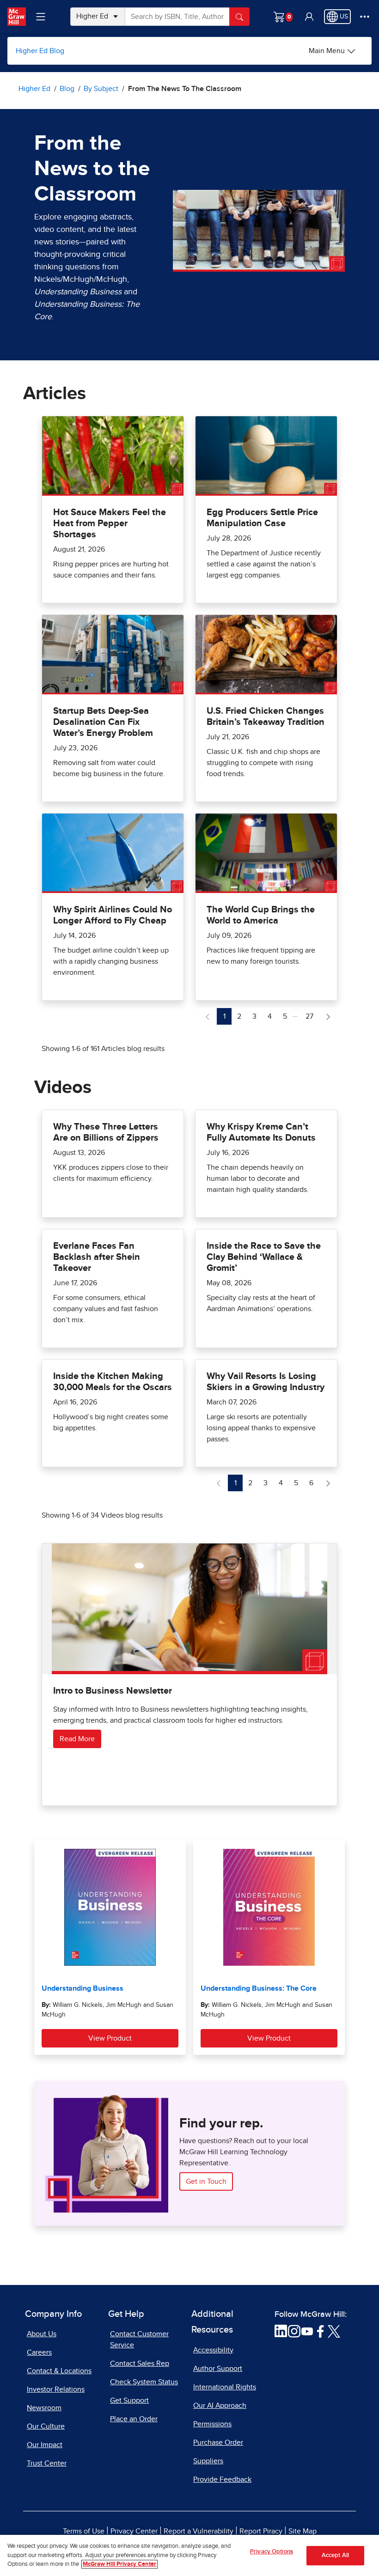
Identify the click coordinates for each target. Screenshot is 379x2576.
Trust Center (47, 2463)
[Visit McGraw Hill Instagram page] (294, 2331)
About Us (42, 2334)
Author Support (218, 2369)
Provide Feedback (222, 2479)
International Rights (225, 2387)
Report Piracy (261, 2531)
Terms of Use (84, 2531)
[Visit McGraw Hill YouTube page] (307, 2331)
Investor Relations (56, 2389)
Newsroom (44, 2408)
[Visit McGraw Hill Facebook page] (321, 2331)
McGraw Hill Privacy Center (119, 2564)
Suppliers (208, 2461)
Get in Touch (206, 2181)
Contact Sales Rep (140, 2363)
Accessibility (213, 2350)
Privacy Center (134, 2531)
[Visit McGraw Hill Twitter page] (334, 2331)
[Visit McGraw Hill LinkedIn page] (281, 2331)
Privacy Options (272, 2552)
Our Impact (45, 2445)
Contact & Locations (59, 2371)
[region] (189, 2555)
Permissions (212, 2424)
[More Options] (365, 17)
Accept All (335, 2555)
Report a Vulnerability (199, 2531)
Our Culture (46, 2426)
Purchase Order (218, 2442)
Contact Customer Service (139, 2339)
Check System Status (144, 2382)
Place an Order (134, 2419)
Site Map (303, 2531)
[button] (309, 17)
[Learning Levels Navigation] (41, 17)
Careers (39, 2352)
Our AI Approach (220, 2406)
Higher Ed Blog (40, 51)
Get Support (129, 2400)
